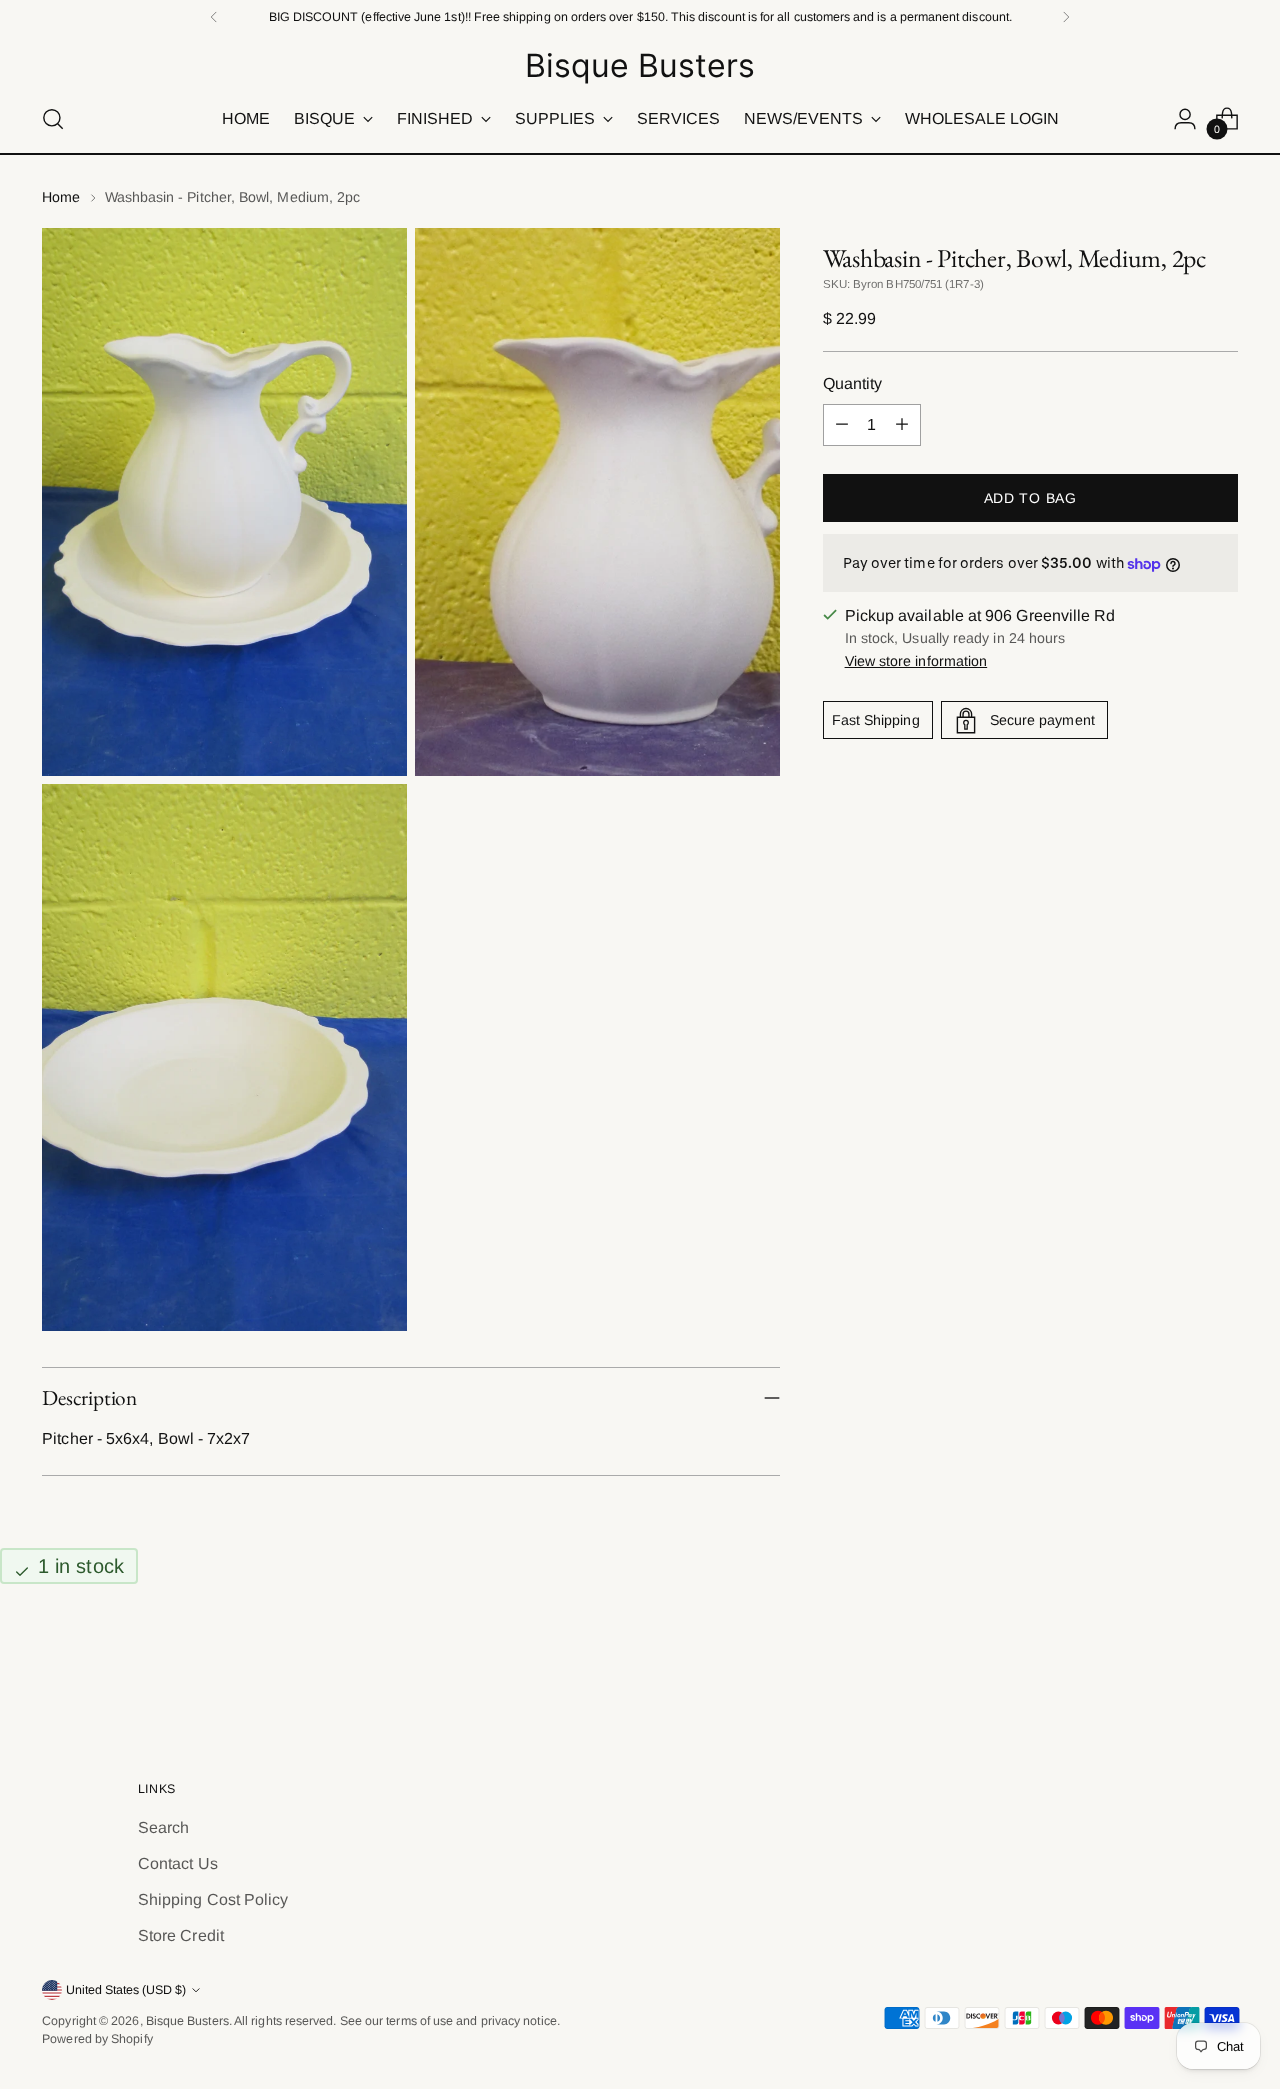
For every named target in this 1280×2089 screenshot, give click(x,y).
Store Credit (181, 1935)
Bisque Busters (187, 2021)
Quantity (853, 383)
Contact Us (178, 1863)
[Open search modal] (53, 119)
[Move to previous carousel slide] (1175, 1668)
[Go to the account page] (1185, 119)
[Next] (1066, 17)
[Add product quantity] (902, 425)
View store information (916, 662)
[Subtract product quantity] (842, 425)
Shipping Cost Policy (213, 1899)
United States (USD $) (126, 1990)
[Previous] (214, 17)
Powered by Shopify (97, 2039)
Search (163, 1827)
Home (61, 197)
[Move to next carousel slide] (1221, 1667)
